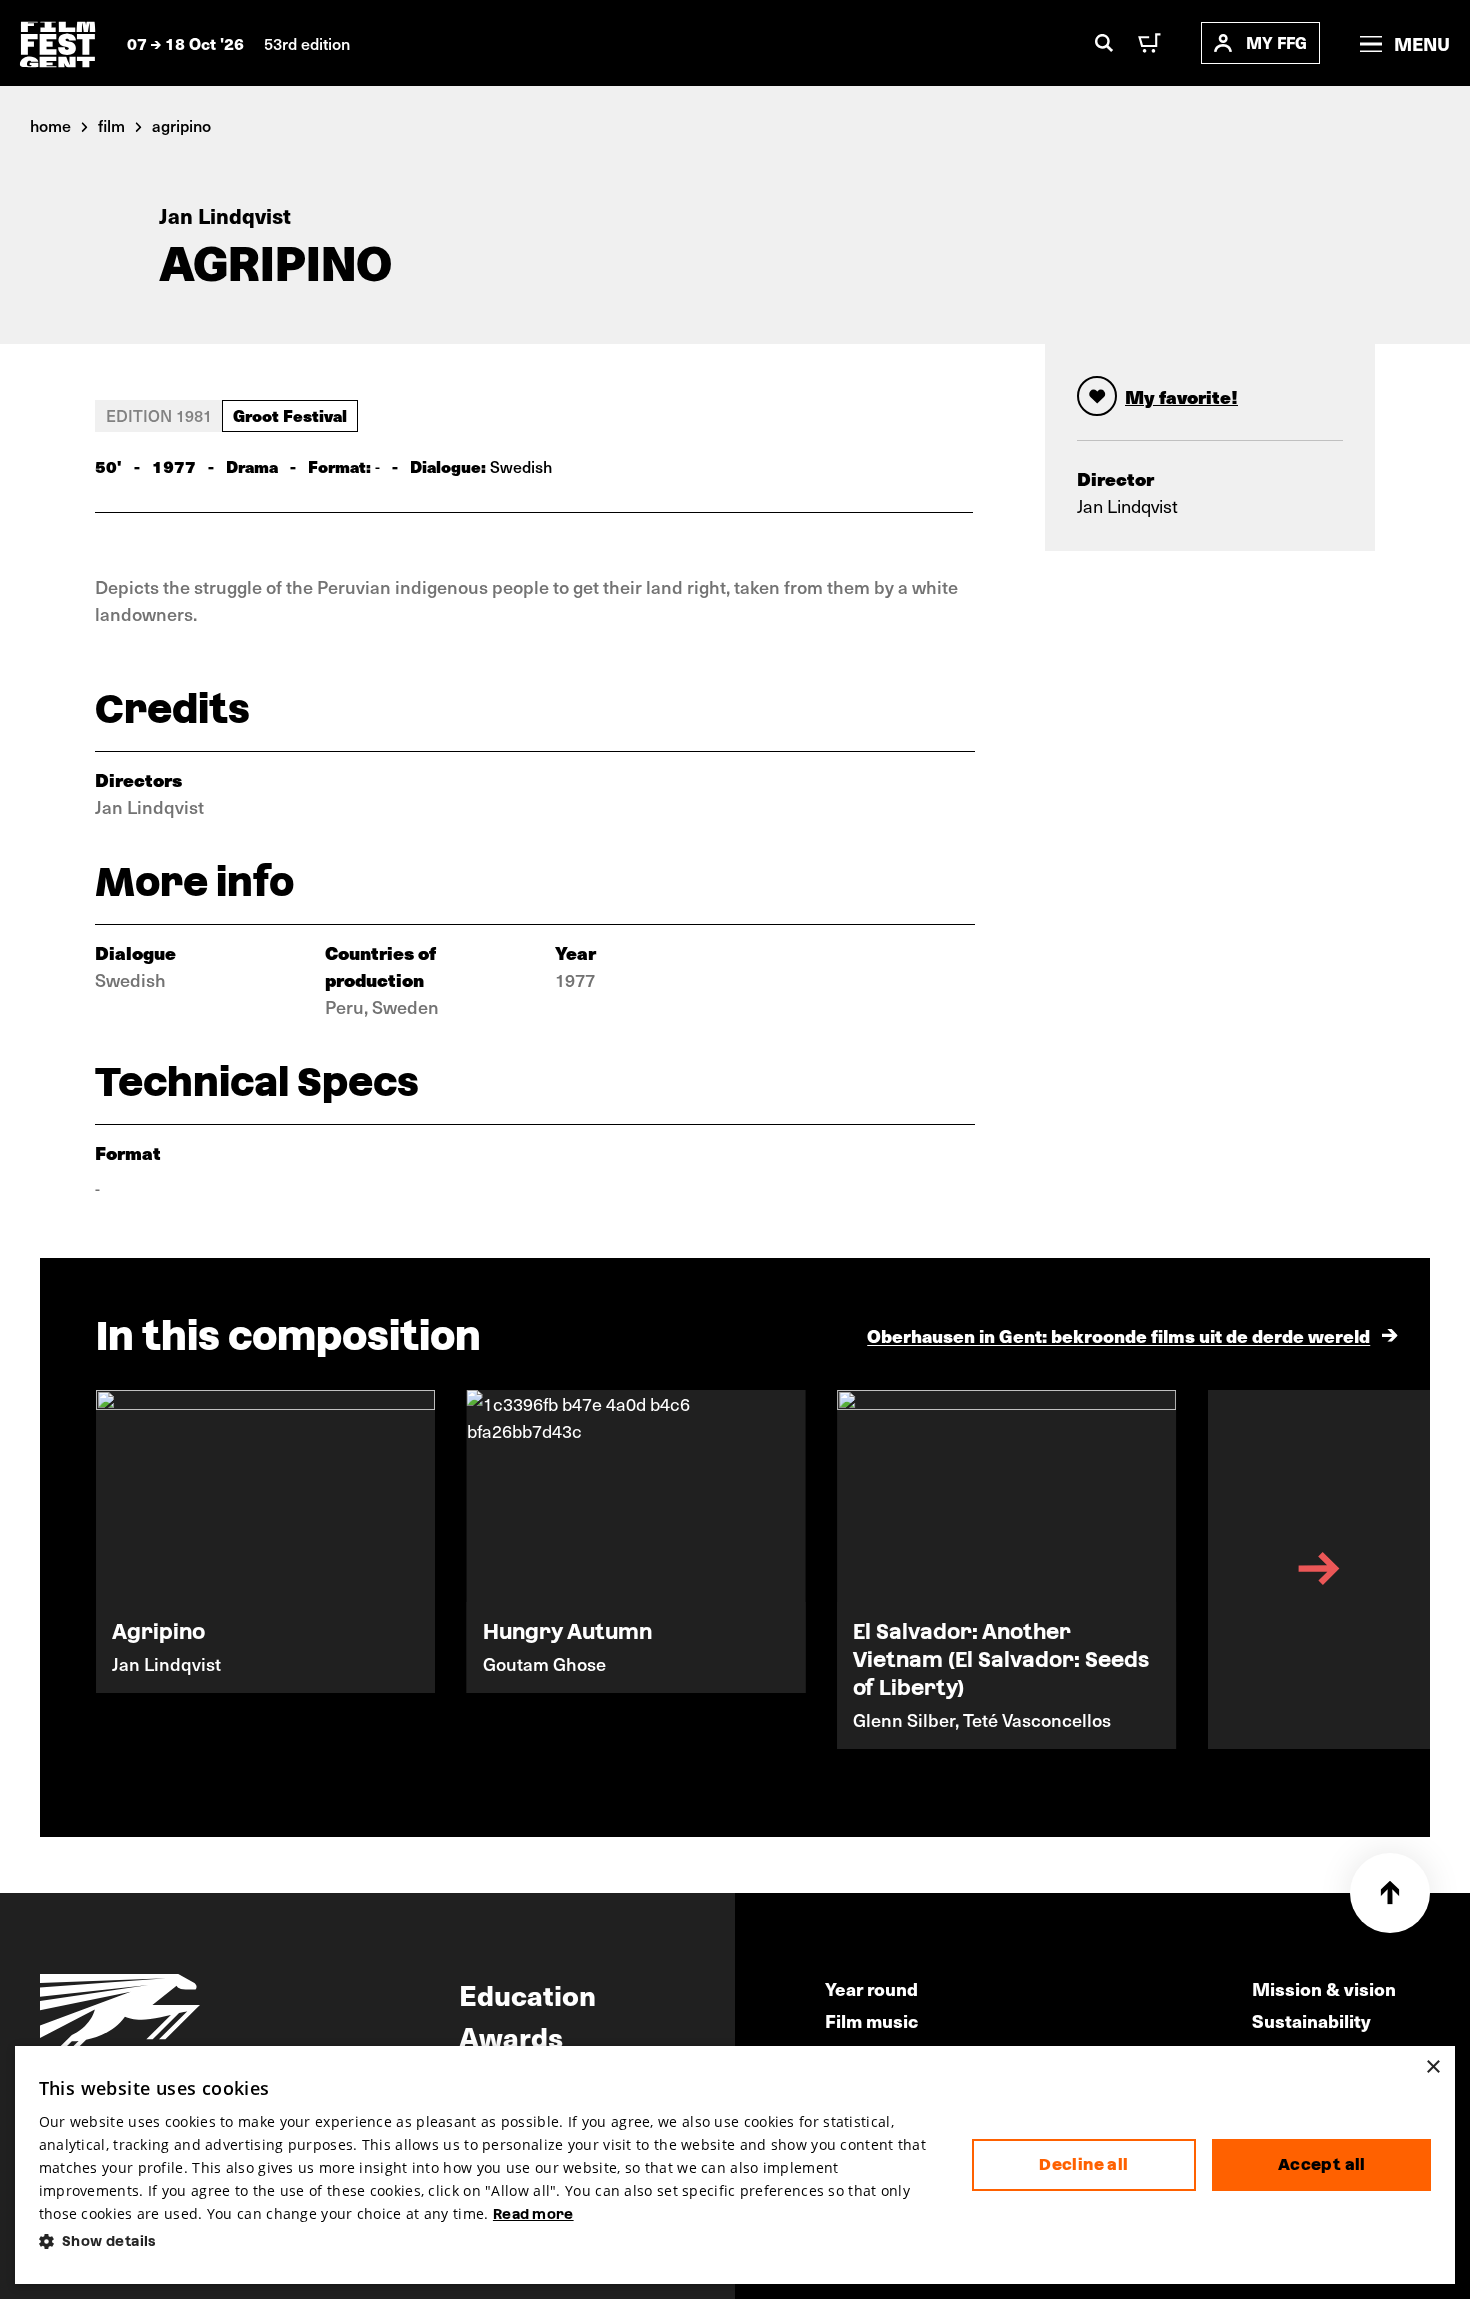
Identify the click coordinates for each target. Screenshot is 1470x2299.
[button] (489, 2241)
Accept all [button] (1322, 2164)
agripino (181, 125)
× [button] (1432, 2067)
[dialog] (735, 2165)
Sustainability (1311, 2020)
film (111, 125)
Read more (533, 2214)
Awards (511, 2036)
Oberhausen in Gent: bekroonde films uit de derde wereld (1118, 1335)
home (50, 125)
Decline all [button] (1083, 2164)
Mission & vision (1324, 1988)
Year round (871, 1988)
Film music (871, 2020)
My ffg (1276, 42)
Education (527, 1994)
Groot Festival (290, 415)
